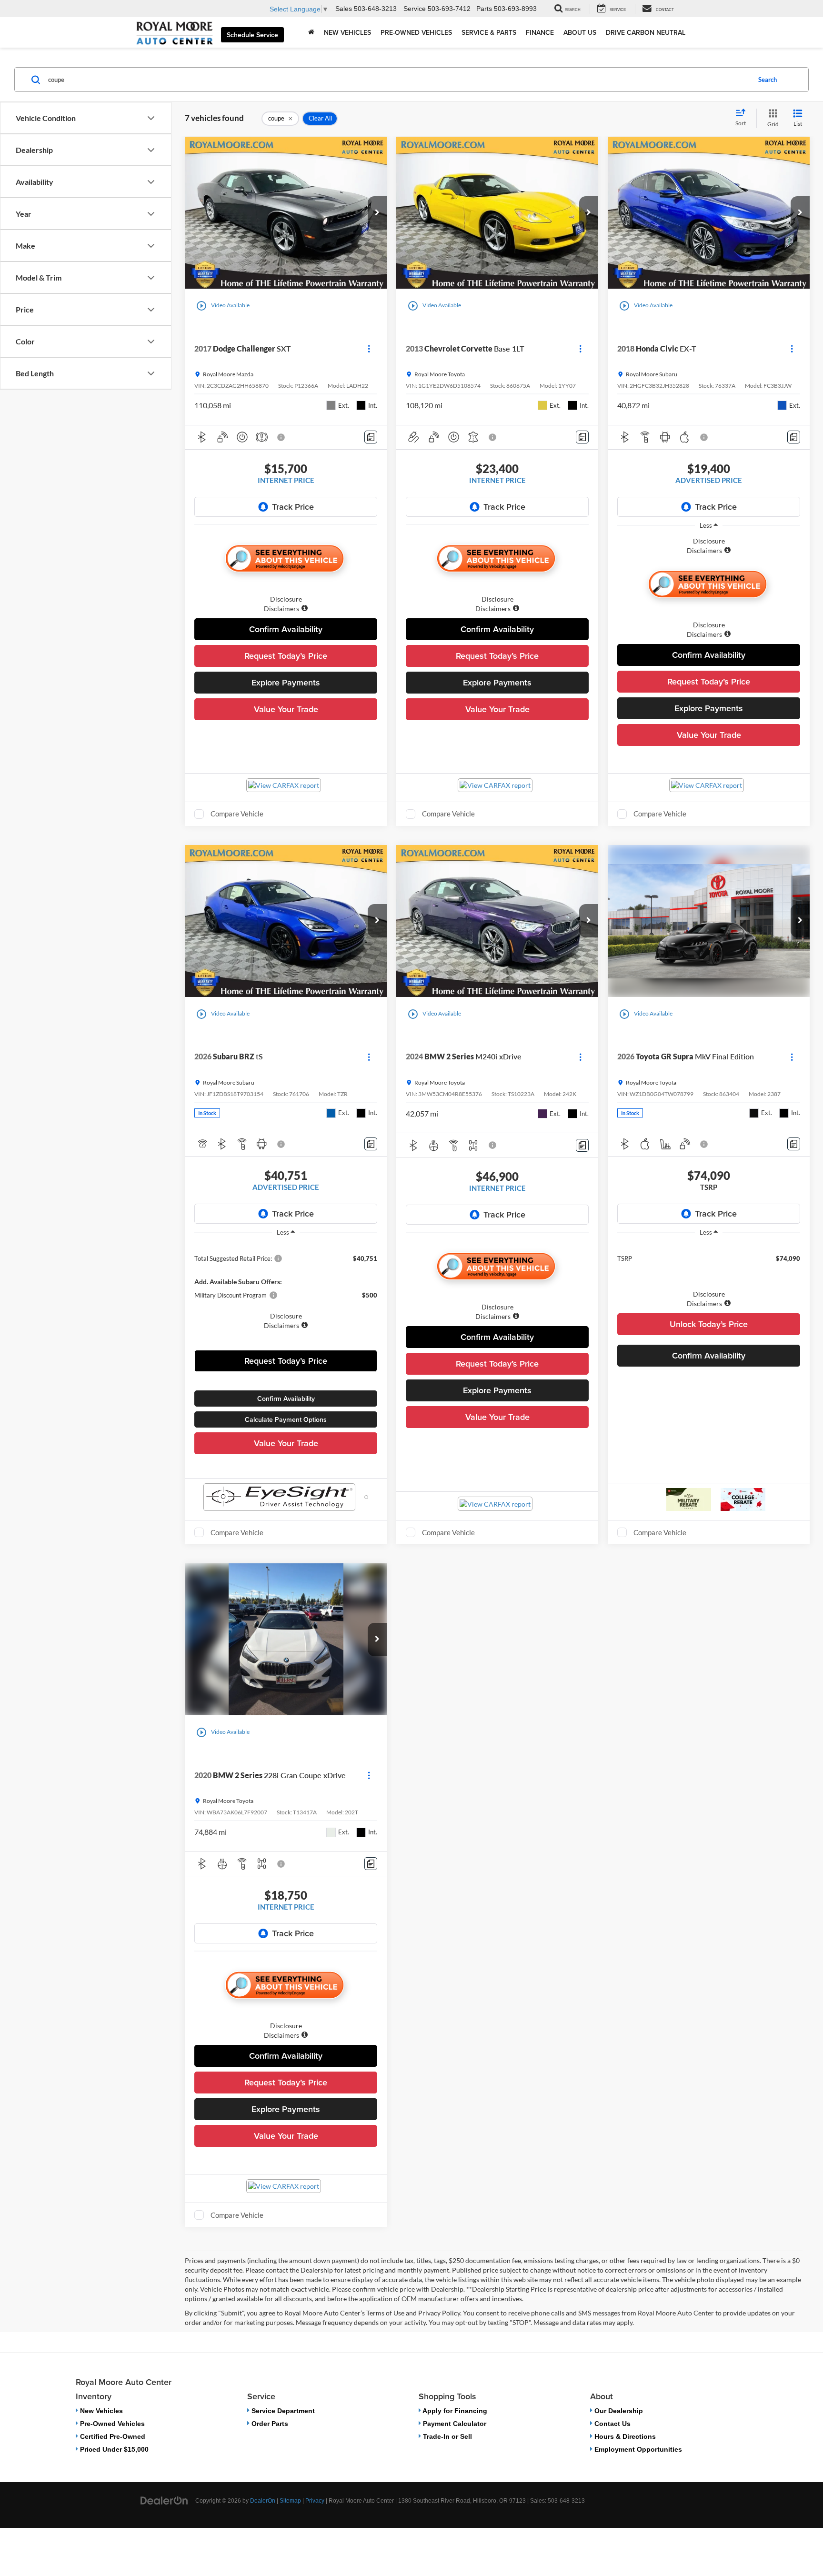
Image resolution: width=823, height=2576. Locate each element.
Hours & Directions (624, 2436)
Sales (344, 9)
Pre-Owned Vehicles (111, 2424)
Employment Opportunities (637, 2449)
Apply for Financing (454, 2411)
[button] (377, 213)
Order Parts (269, 2424)
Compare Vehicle (237, 814)
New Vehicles (100, 2411)
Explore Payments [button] (286, 682)
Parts (484, 9)
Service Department (282, 2411)
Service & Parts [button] (489, 32)
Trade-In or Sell (447, 2436)
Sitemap (290, 2501)
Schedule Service (252, 35)
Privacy (315, 2501)
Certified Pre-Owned (112, 2436)
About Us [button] (580, 32)
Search (768, 80)
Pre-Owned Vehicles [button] (416, 32)
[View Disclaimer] (281, 437)
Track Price (293, 507)
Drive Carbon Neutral (646, 32)
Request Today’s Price (286, 1361)
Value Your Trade (286, 709)
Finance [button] (540, 32)
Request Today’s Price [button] (286, 656)
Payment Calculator (454, 2424)
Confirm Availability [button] (286, 629)
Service (415, 9)
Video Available (223, 306)
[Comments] (371, 437)
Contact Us (612, 2424)
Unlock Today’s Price (709, 1324)
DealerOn (263, 2501)
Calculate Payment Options (286, 1419)
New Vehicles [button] (347, 32)
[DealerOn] (164, 2500)
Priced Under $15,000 (113, 2449)
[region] (709, 546)
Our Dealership (618, 2411)
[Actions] (369, 349)
